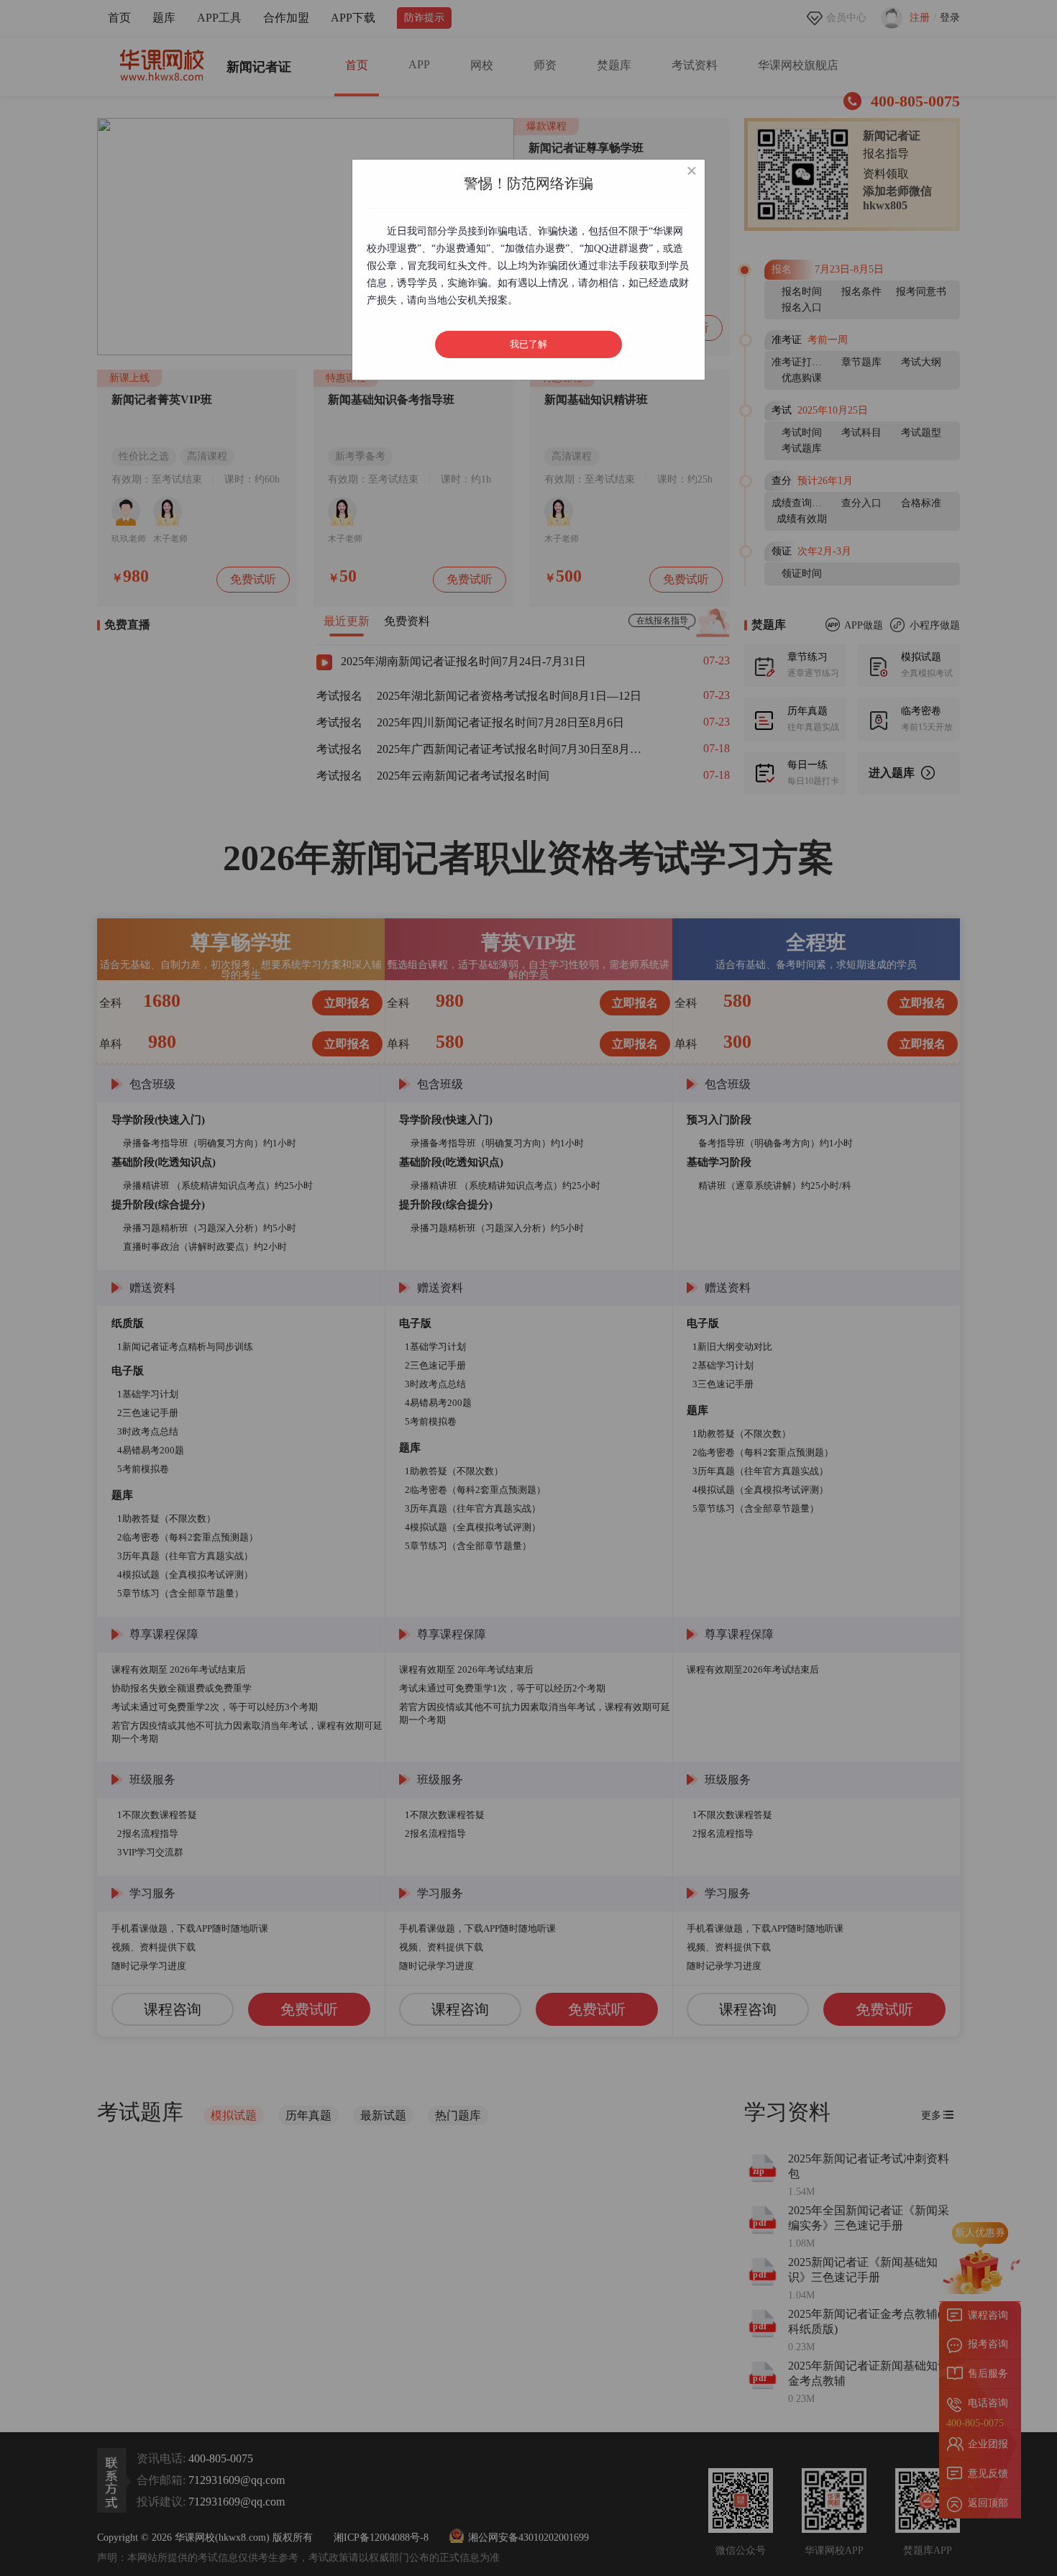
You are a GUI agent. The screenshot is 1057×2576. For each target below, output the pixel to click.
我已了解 (528, 344)
